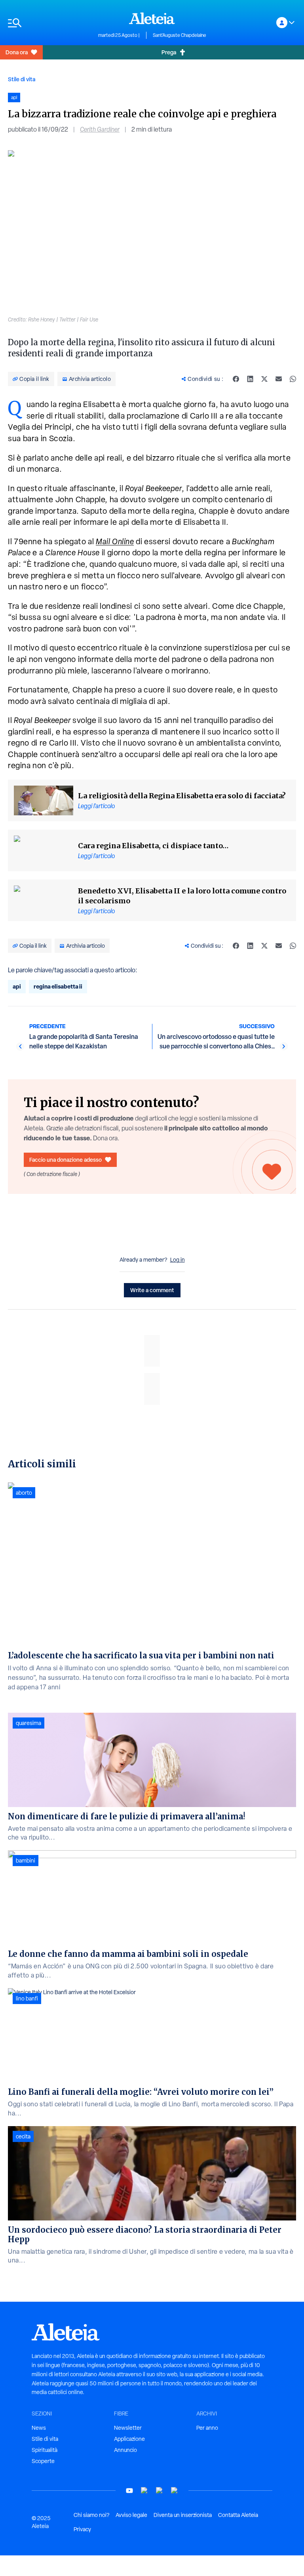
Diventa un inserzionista (183, 2515)
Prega (169, 52)
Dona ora (17, 52)
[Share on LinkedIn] (250, 379)
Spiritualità (45, 2450)
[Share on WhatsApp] (293, 379)
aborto (24, 1493)
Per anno (207, 2428)
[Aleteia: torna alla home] (152, 18)
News (39, 2428)
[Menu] (49, 23)
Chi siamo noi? (91, 2515)
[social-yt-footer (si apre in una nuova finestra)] (129, 2491)
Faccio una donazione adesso (66, 1160)
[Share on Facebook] (236, 379)
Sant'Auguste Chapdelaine (180, 35)
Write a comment (152, 1290)
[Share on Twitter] (264, 379)
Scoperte (43, 2461)
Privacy (82, 2529)
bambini (26, 1861)
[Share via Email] (279, 379)
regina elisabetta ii (58, 986)
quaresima (28, 1723)
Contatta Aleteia (238, 2515)
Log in (178, 1260)
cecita (23, 2136)
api (17, 986)
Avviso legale (131, 2515)
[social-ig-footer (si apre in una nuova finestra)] (175, 2491)
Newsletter (128, 2428)
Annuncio (125, 2450)
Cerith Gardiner (100, 129)
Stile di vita (22, 79)
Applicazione (129, 2439)
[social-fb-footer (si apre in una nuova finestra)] (144, 2491)
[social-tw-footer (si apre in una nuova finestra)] (160, 2491)
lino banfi (27, 1998)
